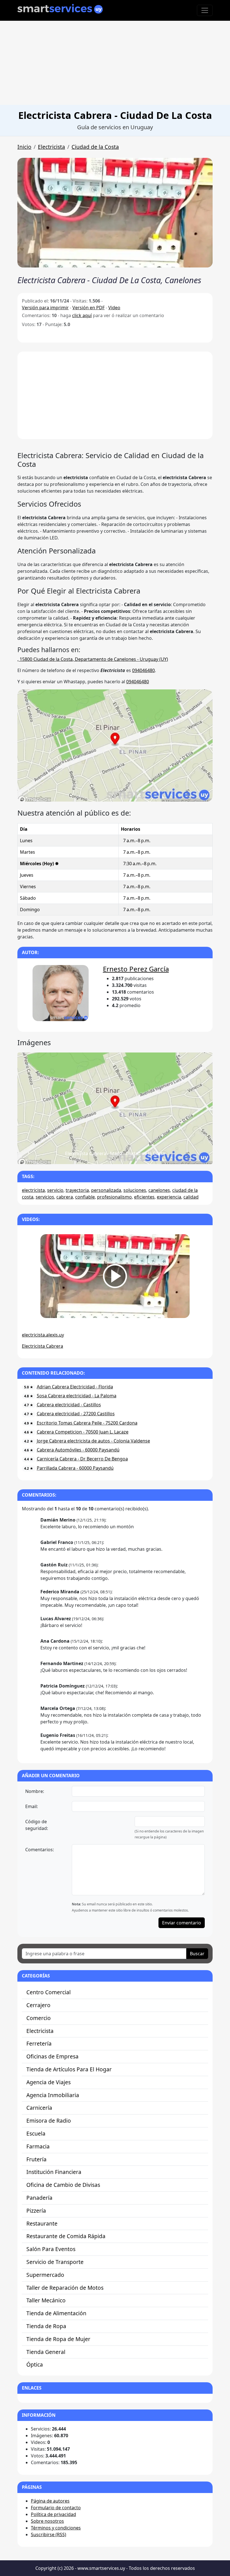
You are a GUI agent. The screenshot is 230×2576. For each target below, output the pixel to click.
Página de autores (50, 2501)
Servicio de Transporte (55, 2262)
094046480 (143, 670)
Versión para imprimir (45, 308)
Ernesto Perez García (136, 969)
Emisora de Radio (49, 2121)
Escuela (36, 2133)
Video (114, 308)
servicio (55, 1190)
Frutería (36, 2159)
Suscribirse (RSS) (49, 2535)
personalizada (106, 1190)
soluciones (135, 1190)
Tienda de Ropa (46, 2326)
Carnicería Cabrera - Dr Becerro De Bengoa (82, 1459)
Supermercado (45, 2275)
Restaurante (42, 2223)
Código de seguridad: (37, 1825)
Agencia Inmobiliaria (53, 2095)
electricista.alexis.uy (43, 1335)
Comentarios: (40, 1850)
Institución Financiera (54, 2172)
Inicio (24, 147)
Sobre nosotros (47, 2521)
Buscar (197, 1954)
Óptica (35, 2364)
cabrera (65, 1197)
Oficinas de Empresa (52, 2056)
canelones (159, 1190)
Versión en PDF (88, 308)
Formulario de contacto (56, 2508)
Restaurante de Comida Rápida (66, 2236)
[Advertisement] (115, 63)
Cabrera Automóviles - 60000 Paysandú (78, 1450)
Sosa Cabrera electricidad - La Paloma (77, 1396)
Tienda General (46, 2352)
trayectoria (77, 1190)
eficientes (144, 1197)
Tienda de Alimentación (56, 2313)
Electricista (51, 147)
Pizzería (36, 2211)
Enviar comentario (182, 1923)
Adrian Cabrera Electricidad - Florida (75, 1387)
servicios (45, 1197)
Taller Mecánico (46, 2300)
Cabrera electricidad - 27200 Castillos (76, 1414)
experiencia (169, 1197)
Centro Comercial (49, 1992)
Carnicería (39, 2108)
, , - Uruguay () (93, 659)
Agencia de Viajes (49, 2082)
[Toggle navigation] (205, 10)
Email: (32, 1806)
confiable (85, 1197)
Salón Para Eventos (51, 2249)
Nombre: (35, 1791)
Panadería (39, 2198)
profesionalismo (114, 1197)
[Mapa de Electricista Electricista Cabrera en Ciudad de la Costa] (115, 800)
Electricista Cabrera (42, 1346)
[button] (115, 213)
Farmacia (38, 2146)
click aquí (82, 315)
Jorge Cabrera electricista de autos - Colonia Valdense (93, 1441)
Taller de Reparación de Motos (65, 2288)
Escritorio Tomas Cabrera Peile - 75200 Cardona (87, 1423)
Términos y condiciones (56, 2528)
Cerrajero (38, 2005)
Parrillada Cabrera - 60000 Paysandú (75, 1468)
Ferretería (39, 2043)
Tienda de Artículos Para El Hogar (69, 2069)
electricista (33, 1190)
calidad (191, 1197)
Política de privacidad (53, 2514)
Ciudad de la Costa (95, 147)
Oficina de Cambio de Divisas (63, 2185)
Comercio (39, 2018)
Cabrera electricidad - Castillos (69, 1405)
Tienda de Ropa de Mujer (58, 2339)
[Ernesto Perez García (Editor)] (61, 994)
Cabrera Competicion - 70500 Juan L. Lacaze (83, 1432)
